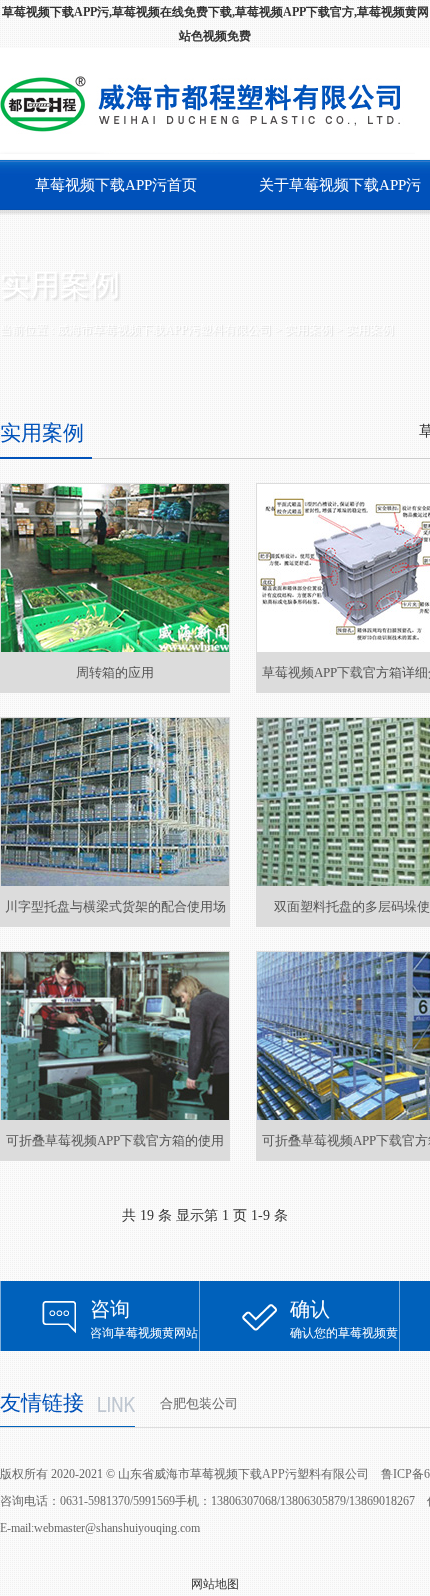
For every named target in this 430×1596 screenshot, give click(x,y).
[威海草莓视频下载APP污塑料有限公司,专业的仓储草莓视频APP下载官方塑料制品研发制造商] (207, 104)
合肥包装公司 (199, 1403)
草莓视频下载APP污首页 (116, 185)
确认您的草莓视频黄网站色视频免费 (344, 1324)
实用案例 (370, 330)
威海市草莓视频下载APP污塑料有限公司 (164, 330)
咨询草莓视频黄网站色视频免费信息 (144, 1324)
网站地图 (215, 1584)
